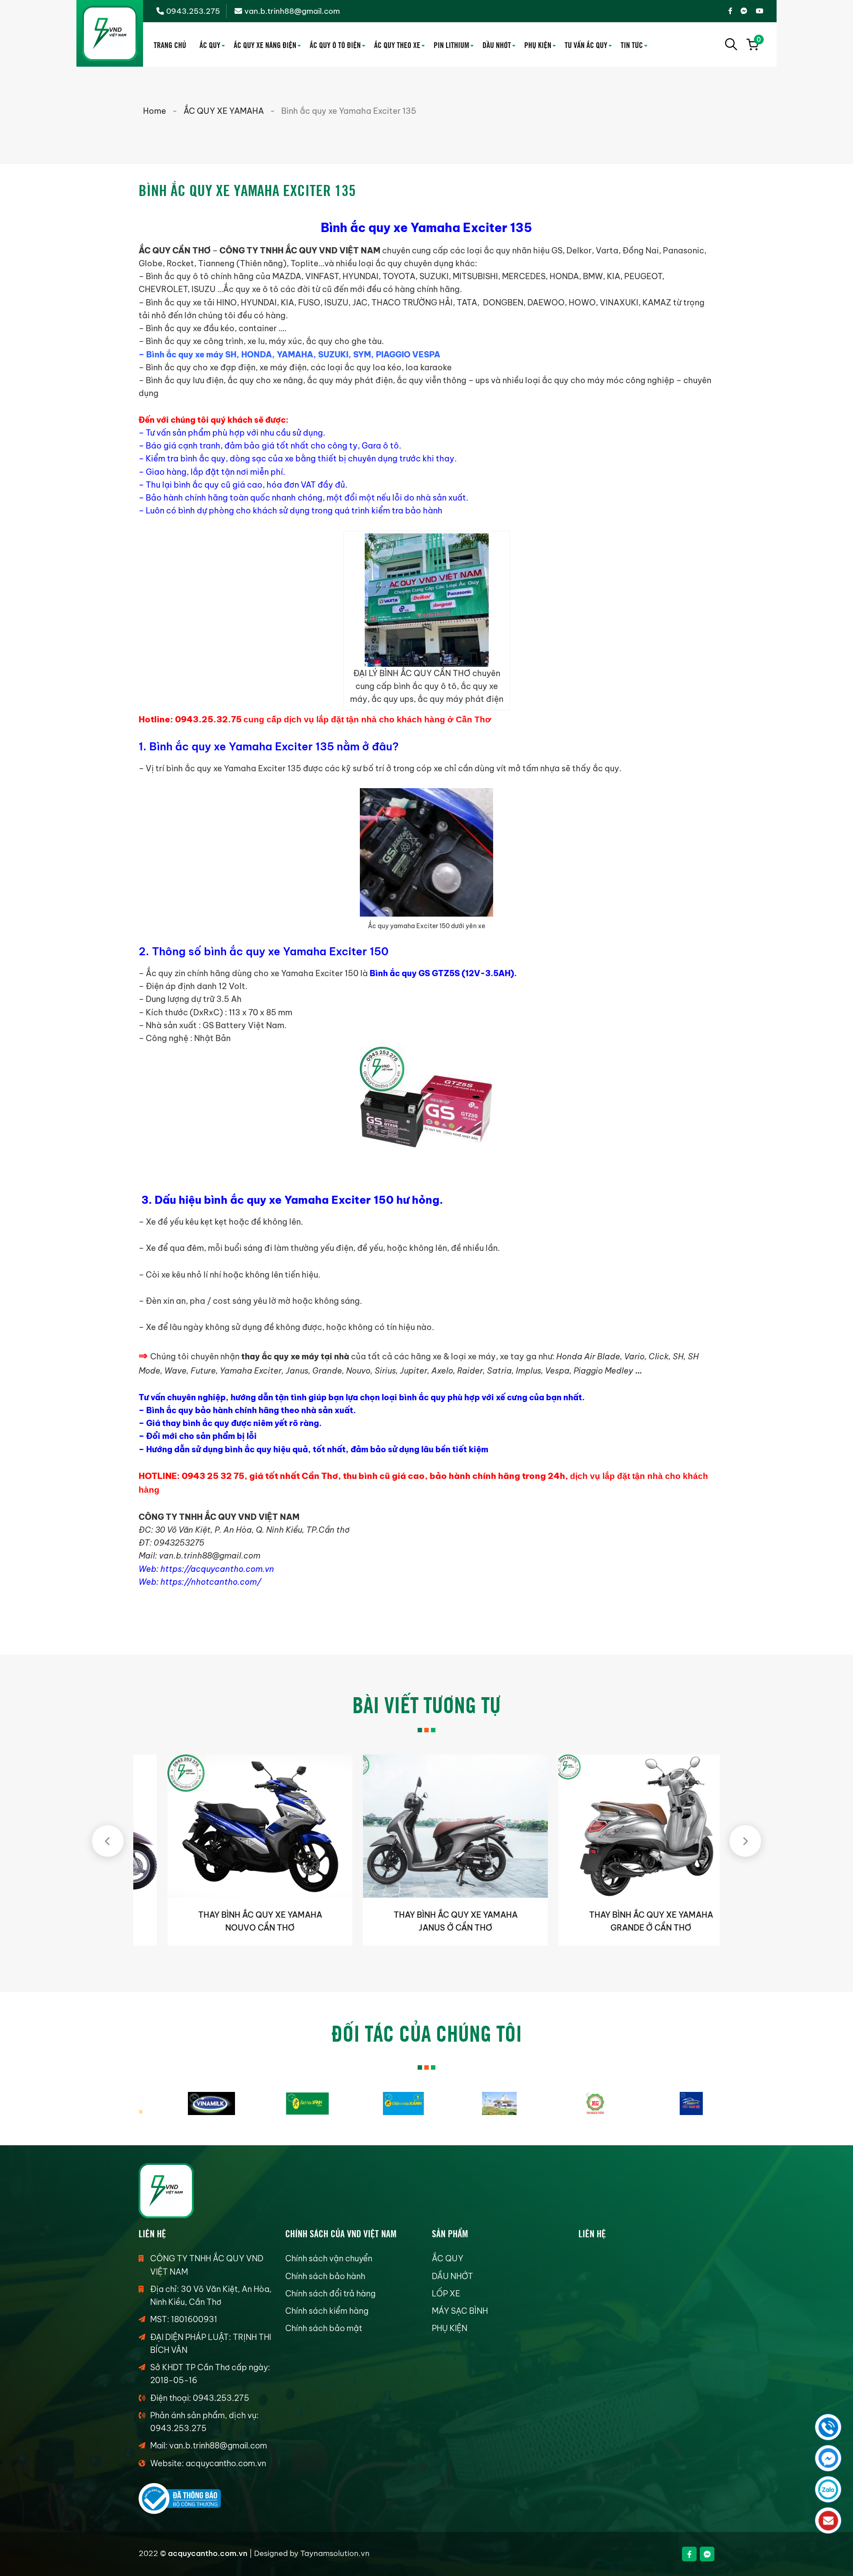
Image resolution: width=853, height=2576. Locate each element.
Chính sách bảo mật (324, 2328)
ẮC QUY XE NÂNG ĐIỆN (265, 44)
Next (745, 1841)
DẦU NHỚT (497, 44)
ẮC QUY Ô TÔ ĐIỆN (335, 44)
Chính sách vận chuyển (329, 2258)
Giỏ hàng (758, 41)
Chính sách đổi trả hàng (330, 2294)
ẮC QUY (210, 44)
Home (155, 111)
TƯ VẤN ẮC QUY (586, 44)
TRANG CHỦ (170, 44)
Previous (108, 1841)
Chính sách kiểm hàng (327, 2311)
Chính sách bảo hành (325, 2276)
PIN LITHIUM (451, 44)
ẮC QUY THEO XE (397, 44)
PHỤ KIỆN (538, 44)
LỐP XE (446, 2294)
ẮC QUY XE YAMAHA (224, 111)
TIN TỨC (632, 44)
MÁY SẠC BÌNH (460, 2311)
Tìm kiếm (731, 44)
